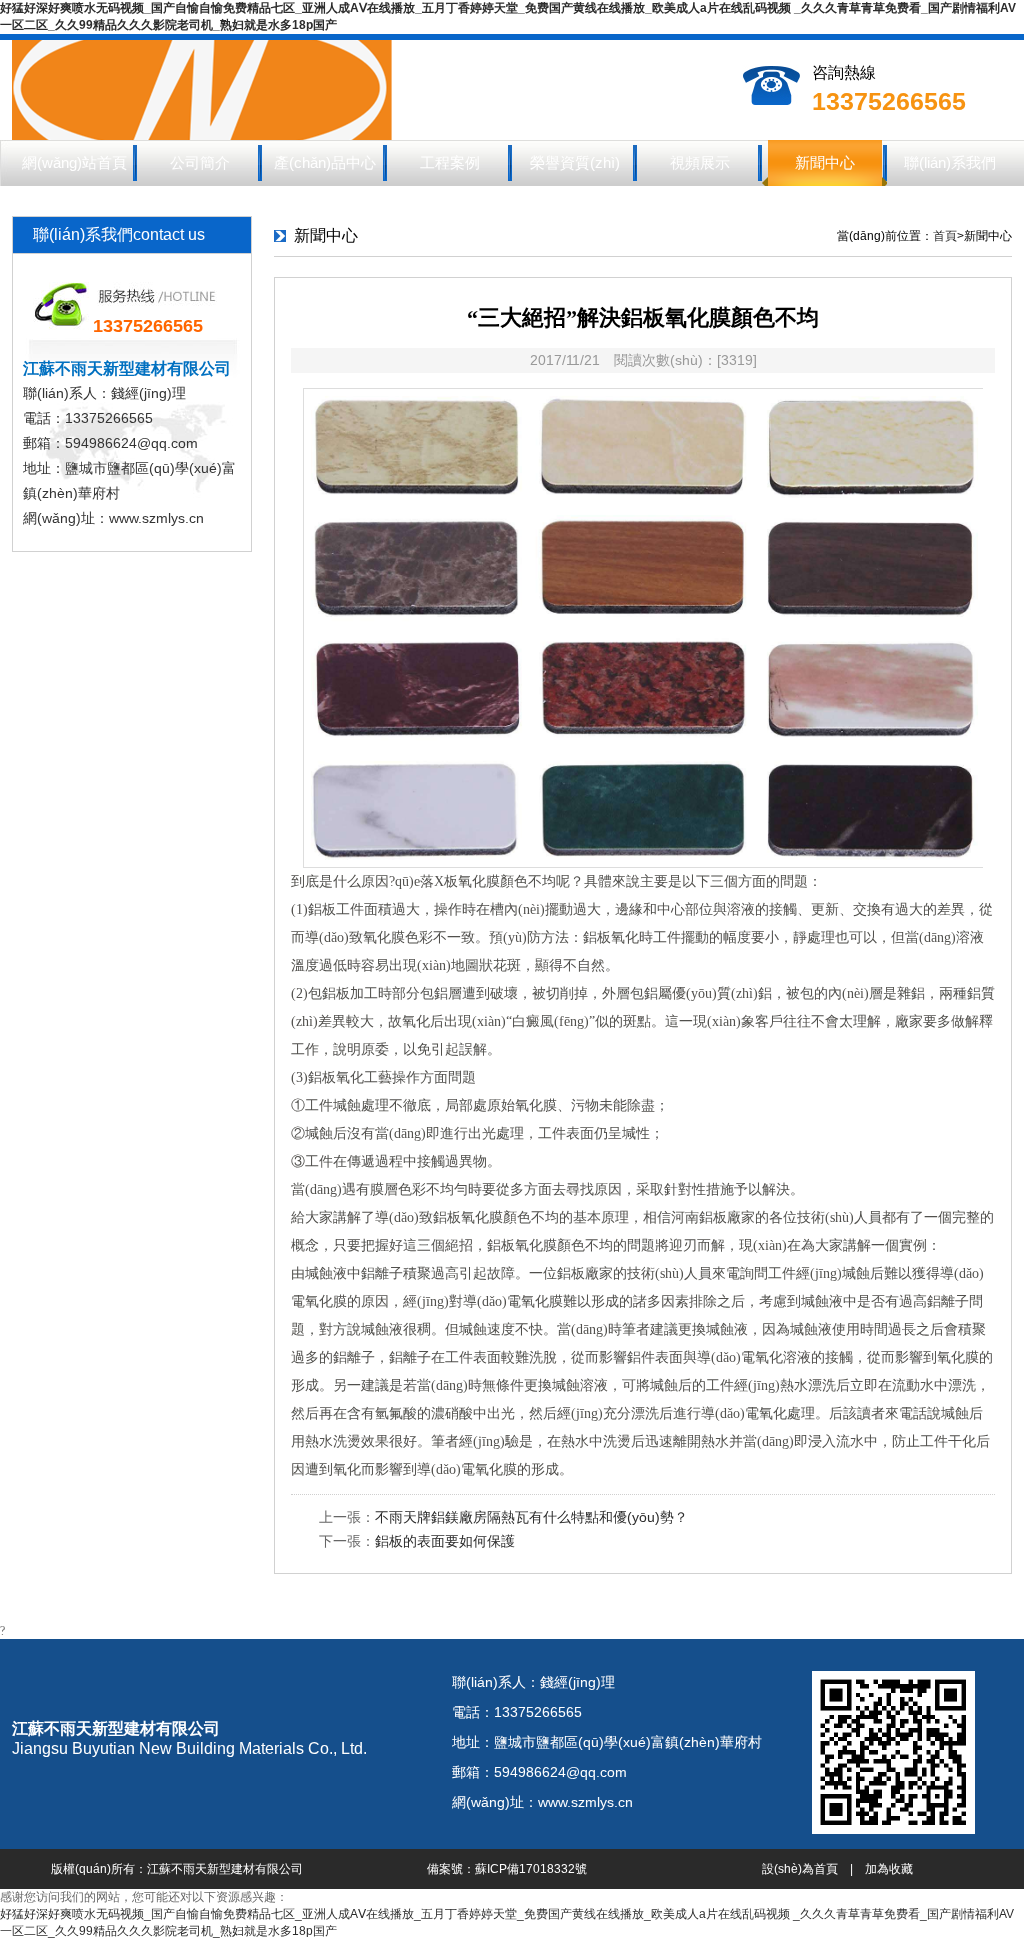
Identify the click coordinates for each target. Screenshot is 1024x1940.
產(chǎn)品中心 (325, 162)
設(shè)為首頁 (800, 1869)
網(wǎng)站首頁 (74, 162)
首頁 (945, 236)
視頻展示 (700, 162)
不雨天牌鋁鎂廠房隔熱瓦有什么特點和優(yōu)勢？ (531, 1517)
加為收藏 (889, 1869)
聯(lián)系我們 (950, 162)
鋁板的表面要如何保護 (445, 1541)
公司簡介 (200, 162)
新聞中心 (825, 162)
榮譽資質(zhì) (575, 162)
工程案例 (450, 162)
